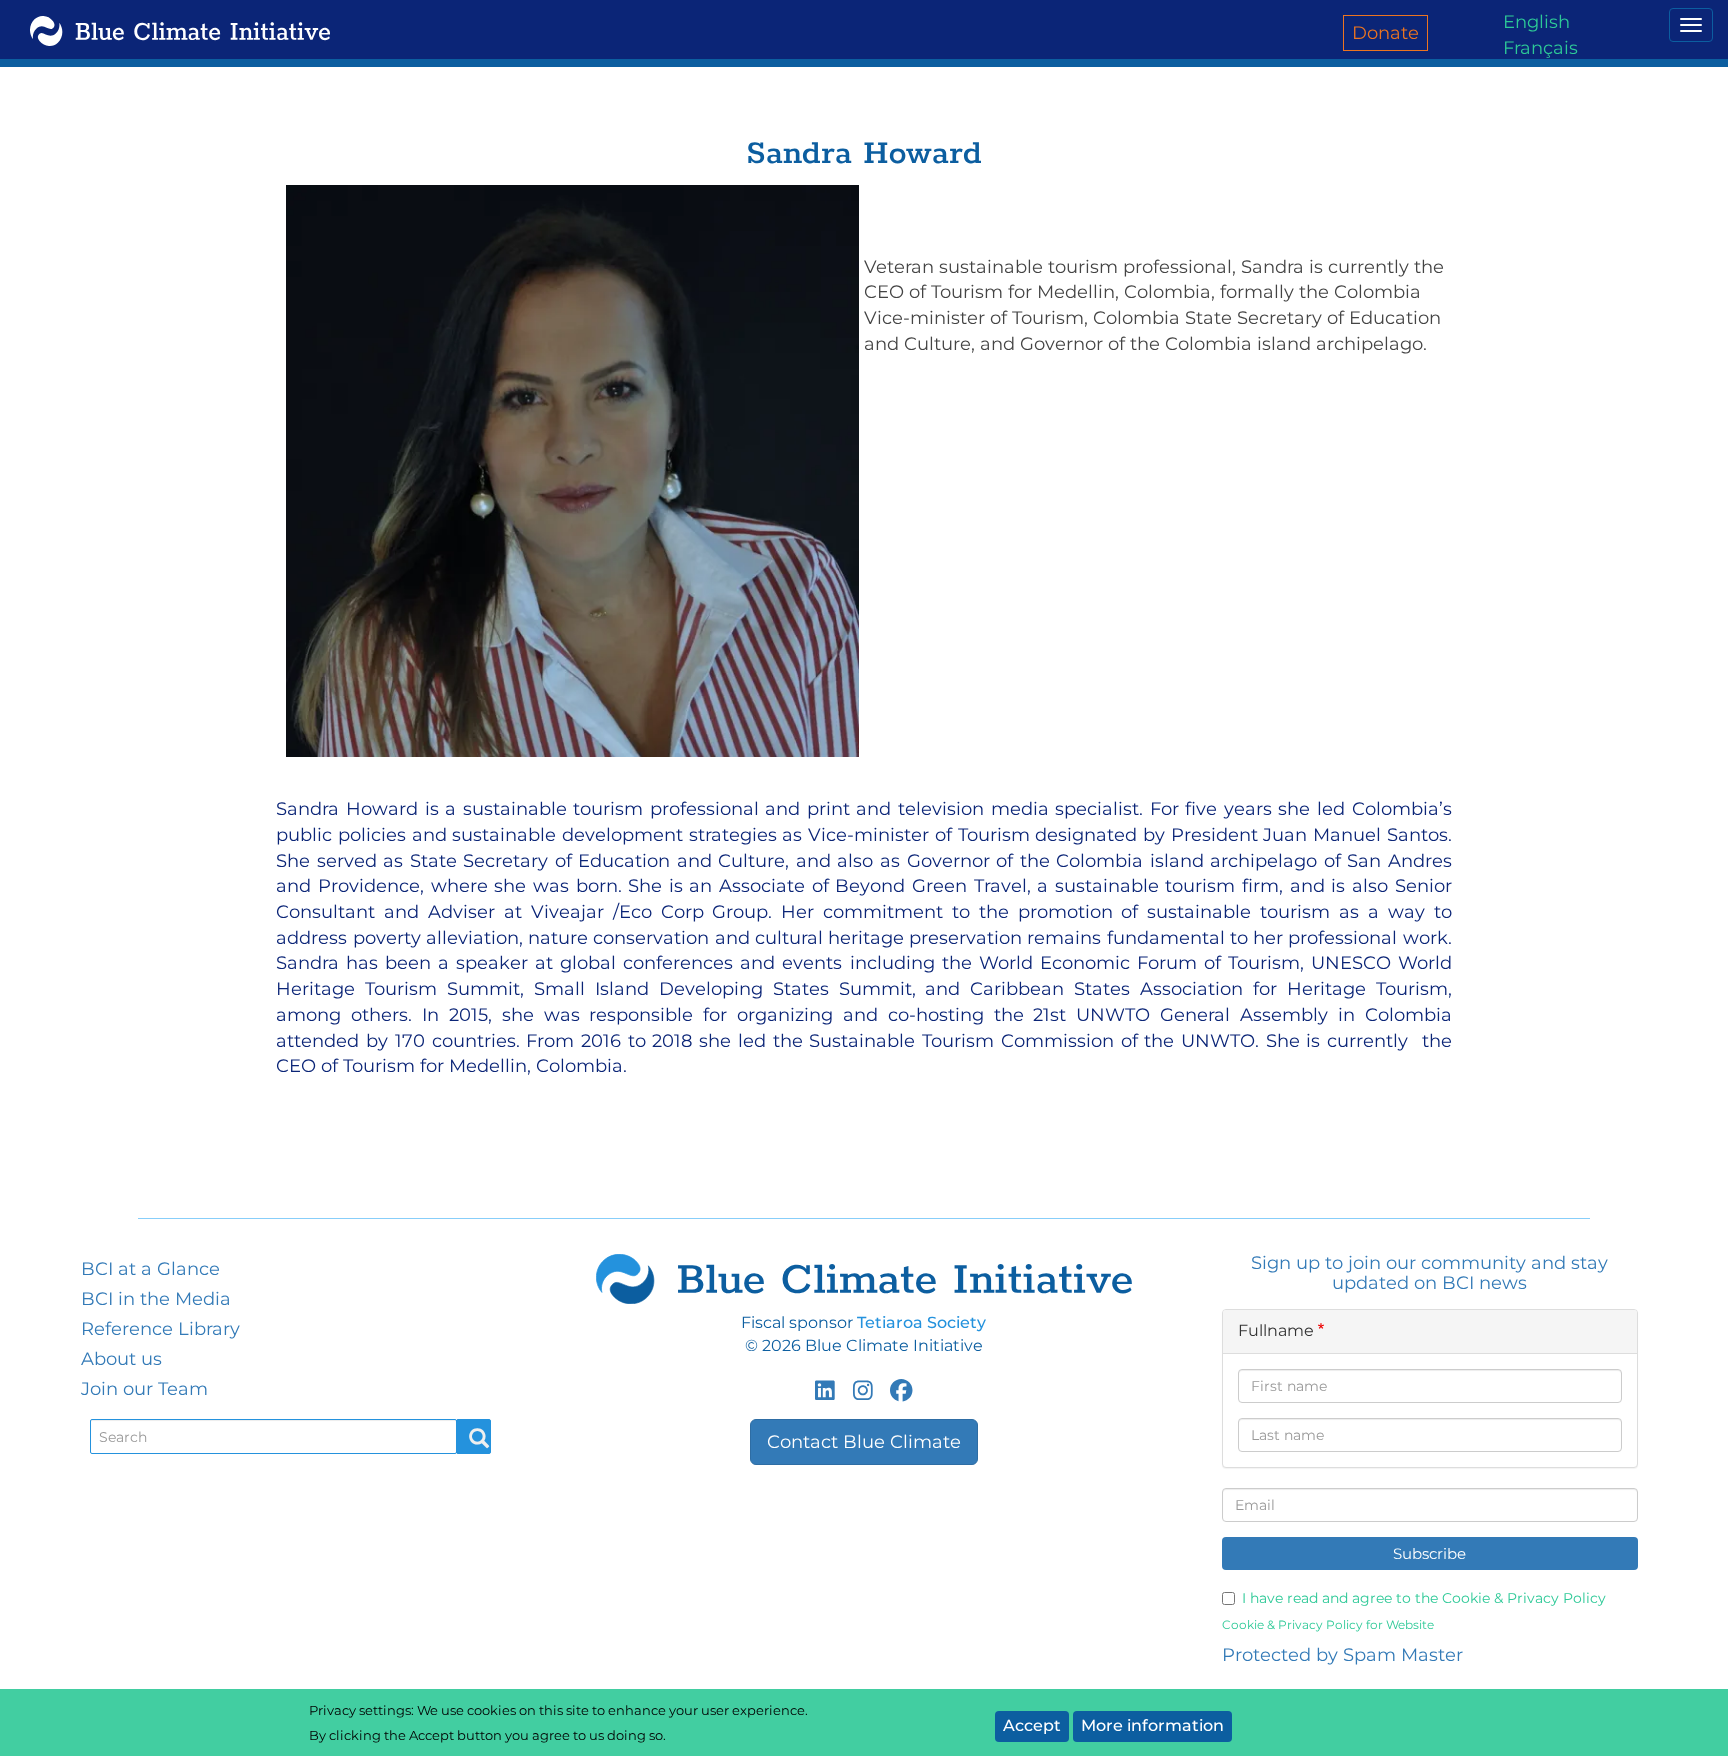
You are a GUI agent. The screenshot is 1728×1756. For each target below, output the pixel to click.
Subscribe (1429, 1553)
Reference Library (160, 1329)
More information (1152, 1725)
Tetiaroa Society (921, 1322)
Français (1540, 48)
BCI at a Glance (150, 1269)
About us (121, 1359)
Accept (1032, 1725)
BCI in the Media (156, 1299)
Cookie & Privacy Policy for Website (1328, 1624)
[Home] (177, 29)
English (1536, 22)
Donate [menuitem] (1385, 33)
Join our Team (144, 1389)
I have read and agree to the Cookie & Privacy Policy (1424, 1598)
